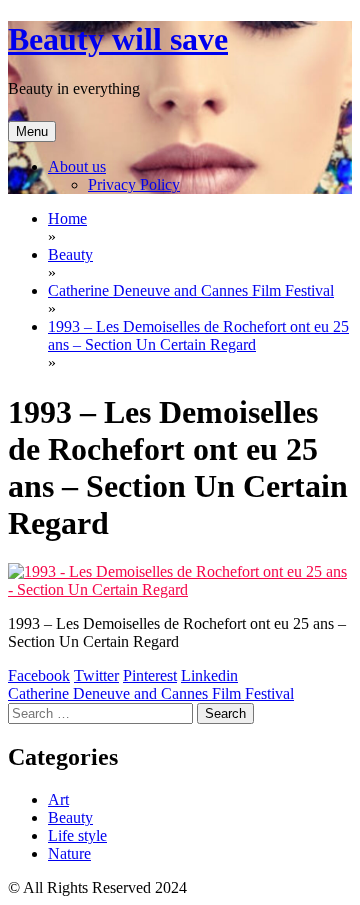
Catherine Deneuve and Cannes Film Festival (151, 693)
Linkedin (209, 675)
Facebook (39, 675)
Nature (69, 853)
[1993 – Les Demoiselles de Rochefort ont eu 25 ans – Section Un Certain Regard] (180, 589)
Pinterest (150, 675)
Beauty (70, 817)
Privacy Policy (134, 184)
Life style (77, 835)
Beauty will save (118, 39)
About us (77, 166)
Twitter (96, 675)
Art (58, 799)
